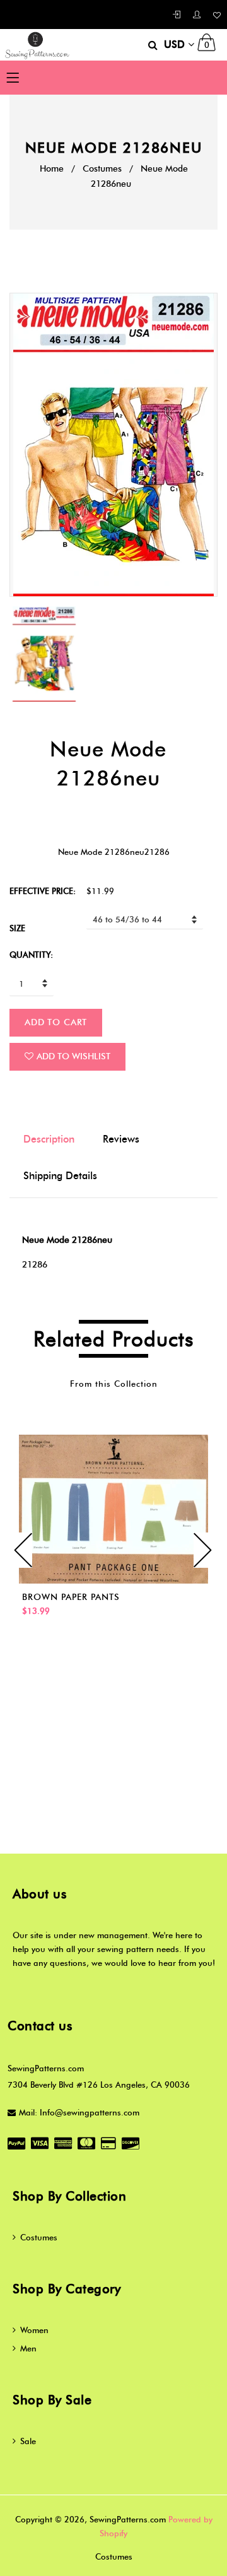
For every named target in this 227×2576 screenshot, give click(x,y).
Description (49, 1139)
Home (52, 169)
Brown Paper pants (71, 1597)
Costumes (102, 169)
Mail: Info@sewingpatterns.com (79, 2112)
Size (17, 928)
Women (34, 2330)
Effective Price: (43, 891)
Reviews (121, 1139)
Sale (28, 2441)
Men (28, 2348)
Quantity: (31, 955)
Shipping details (60, 1176)
